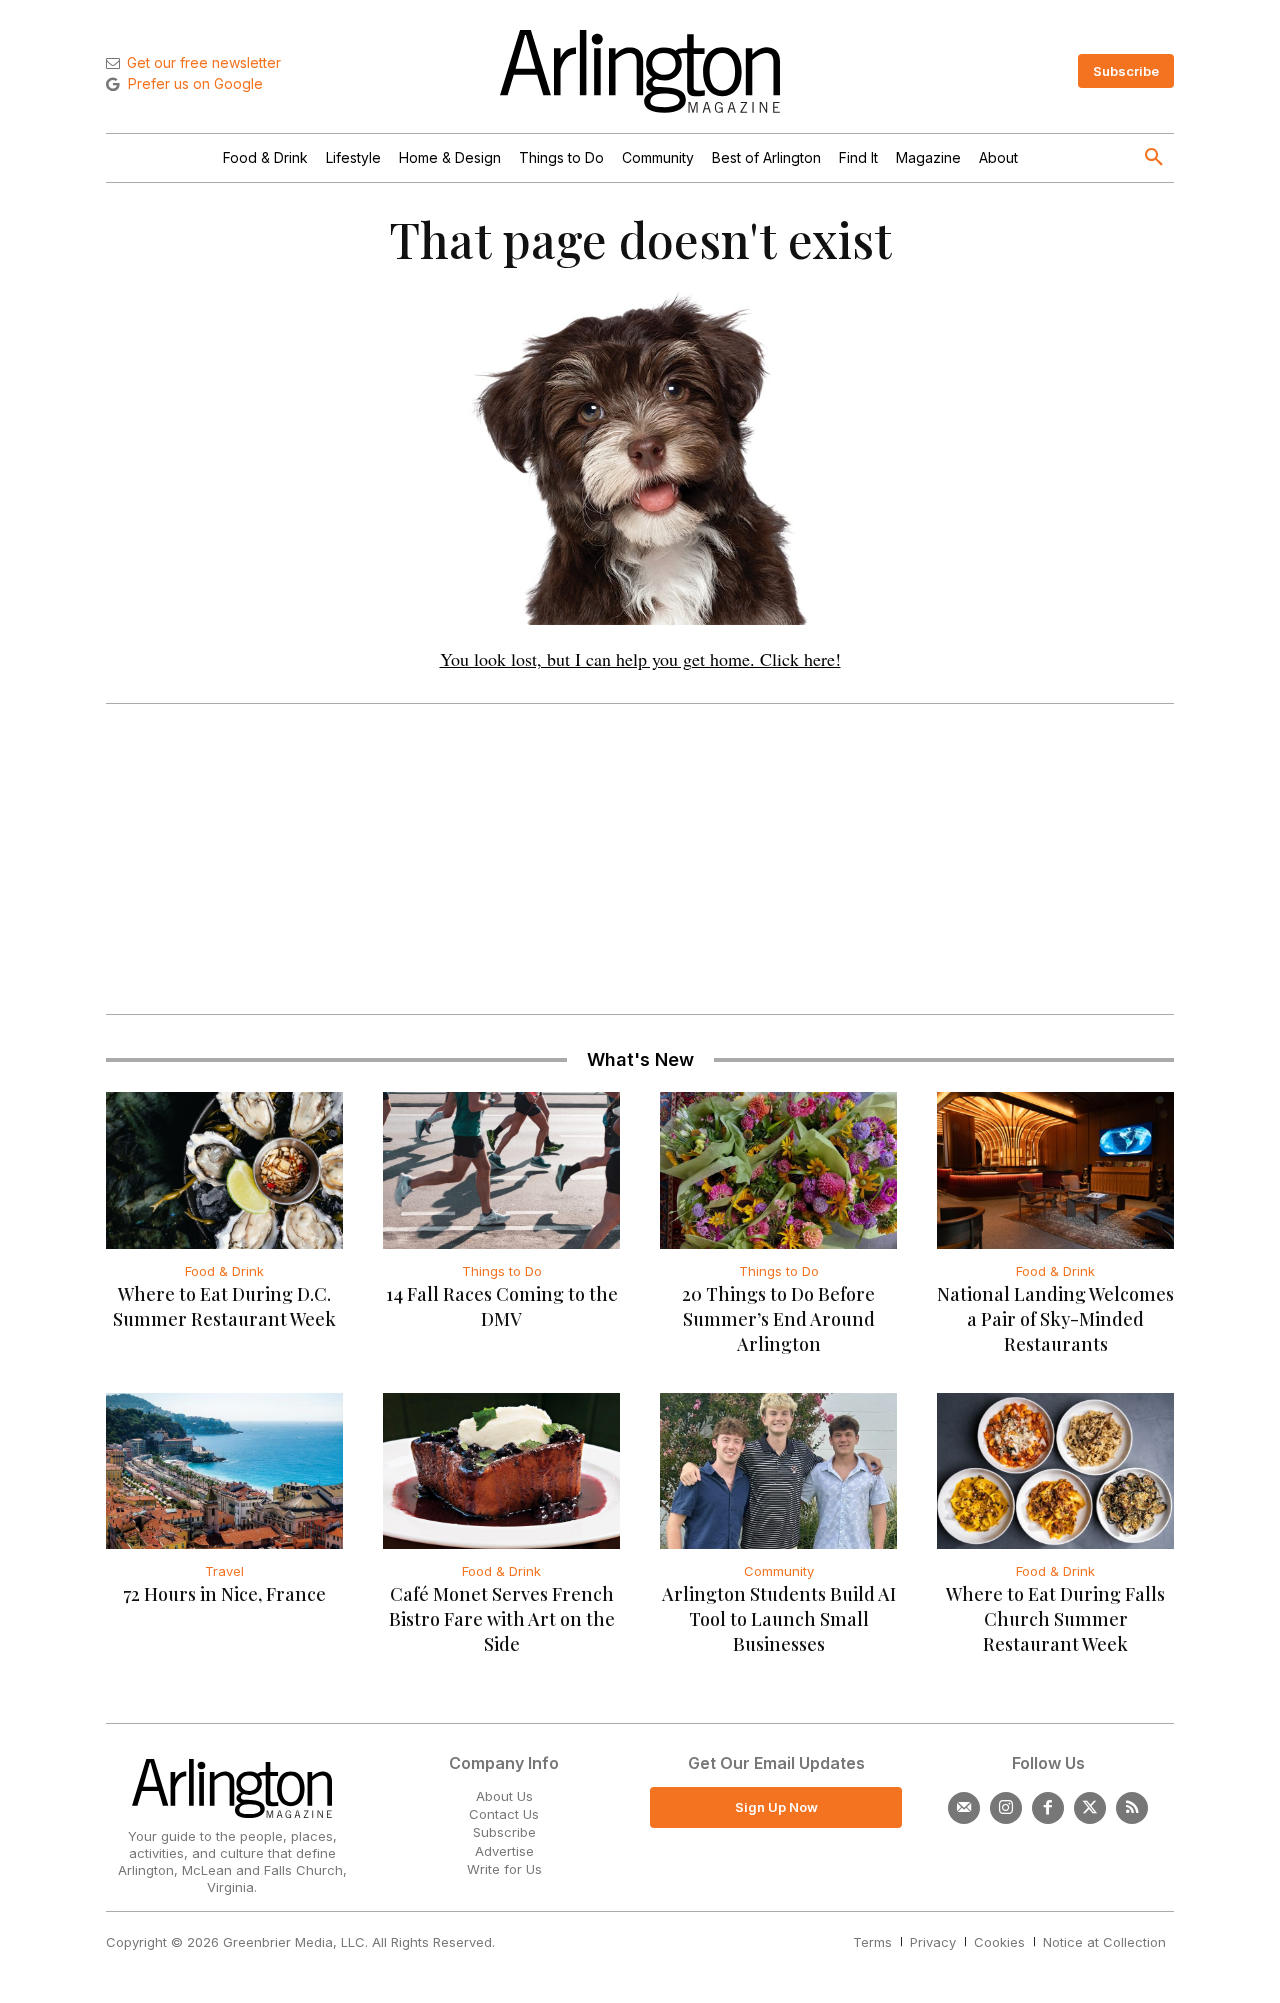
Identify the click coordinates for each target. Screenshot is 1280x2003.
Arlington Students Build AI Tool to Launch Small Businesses (779, 1619)
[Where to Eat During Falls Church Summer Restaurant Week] (1055, 1471)
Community (779, 1571)
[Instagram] (1006, 1808)
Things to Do (502, 1271)
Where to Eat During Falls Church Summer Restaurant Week (1055, 1619)
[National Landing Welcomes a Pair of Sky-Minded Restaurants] (1055, 1170)
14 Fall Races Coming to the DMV (502, 1306)
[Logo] (640, 71)
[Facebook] (1048, 1808)
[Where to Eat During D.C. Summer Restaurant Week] (224, 1170)
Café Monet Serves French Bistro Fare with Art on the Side (502, 1619)
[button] (1154, 158)
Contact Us (504, 1814)
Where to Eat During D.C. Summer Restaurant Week (224, 1306)
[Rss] (1132, 1808)
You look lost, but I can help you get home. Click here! (640, 659)
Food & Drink (224, 1271)
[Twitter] (1090, 1808)
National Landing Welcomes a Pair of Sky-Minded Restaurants (1055, 1319)
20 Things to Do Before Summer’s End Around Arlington (778, 1319)
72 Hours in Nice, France (224, 1594)
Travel (224, 1571)
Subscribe (504, 1832)
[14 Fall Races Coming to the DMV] (501, 1170)
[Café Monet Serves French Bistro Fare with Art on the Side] (501, 1471)
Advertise (504, 1851)
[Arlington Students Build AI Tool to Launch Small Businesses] (778, 1471)
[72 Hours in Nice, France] (224, 1471)
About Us (504, 1796)
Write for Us (504, 1869)
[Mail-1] (964, 1808)
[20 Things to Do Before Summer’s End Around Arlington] (778, 1170)
